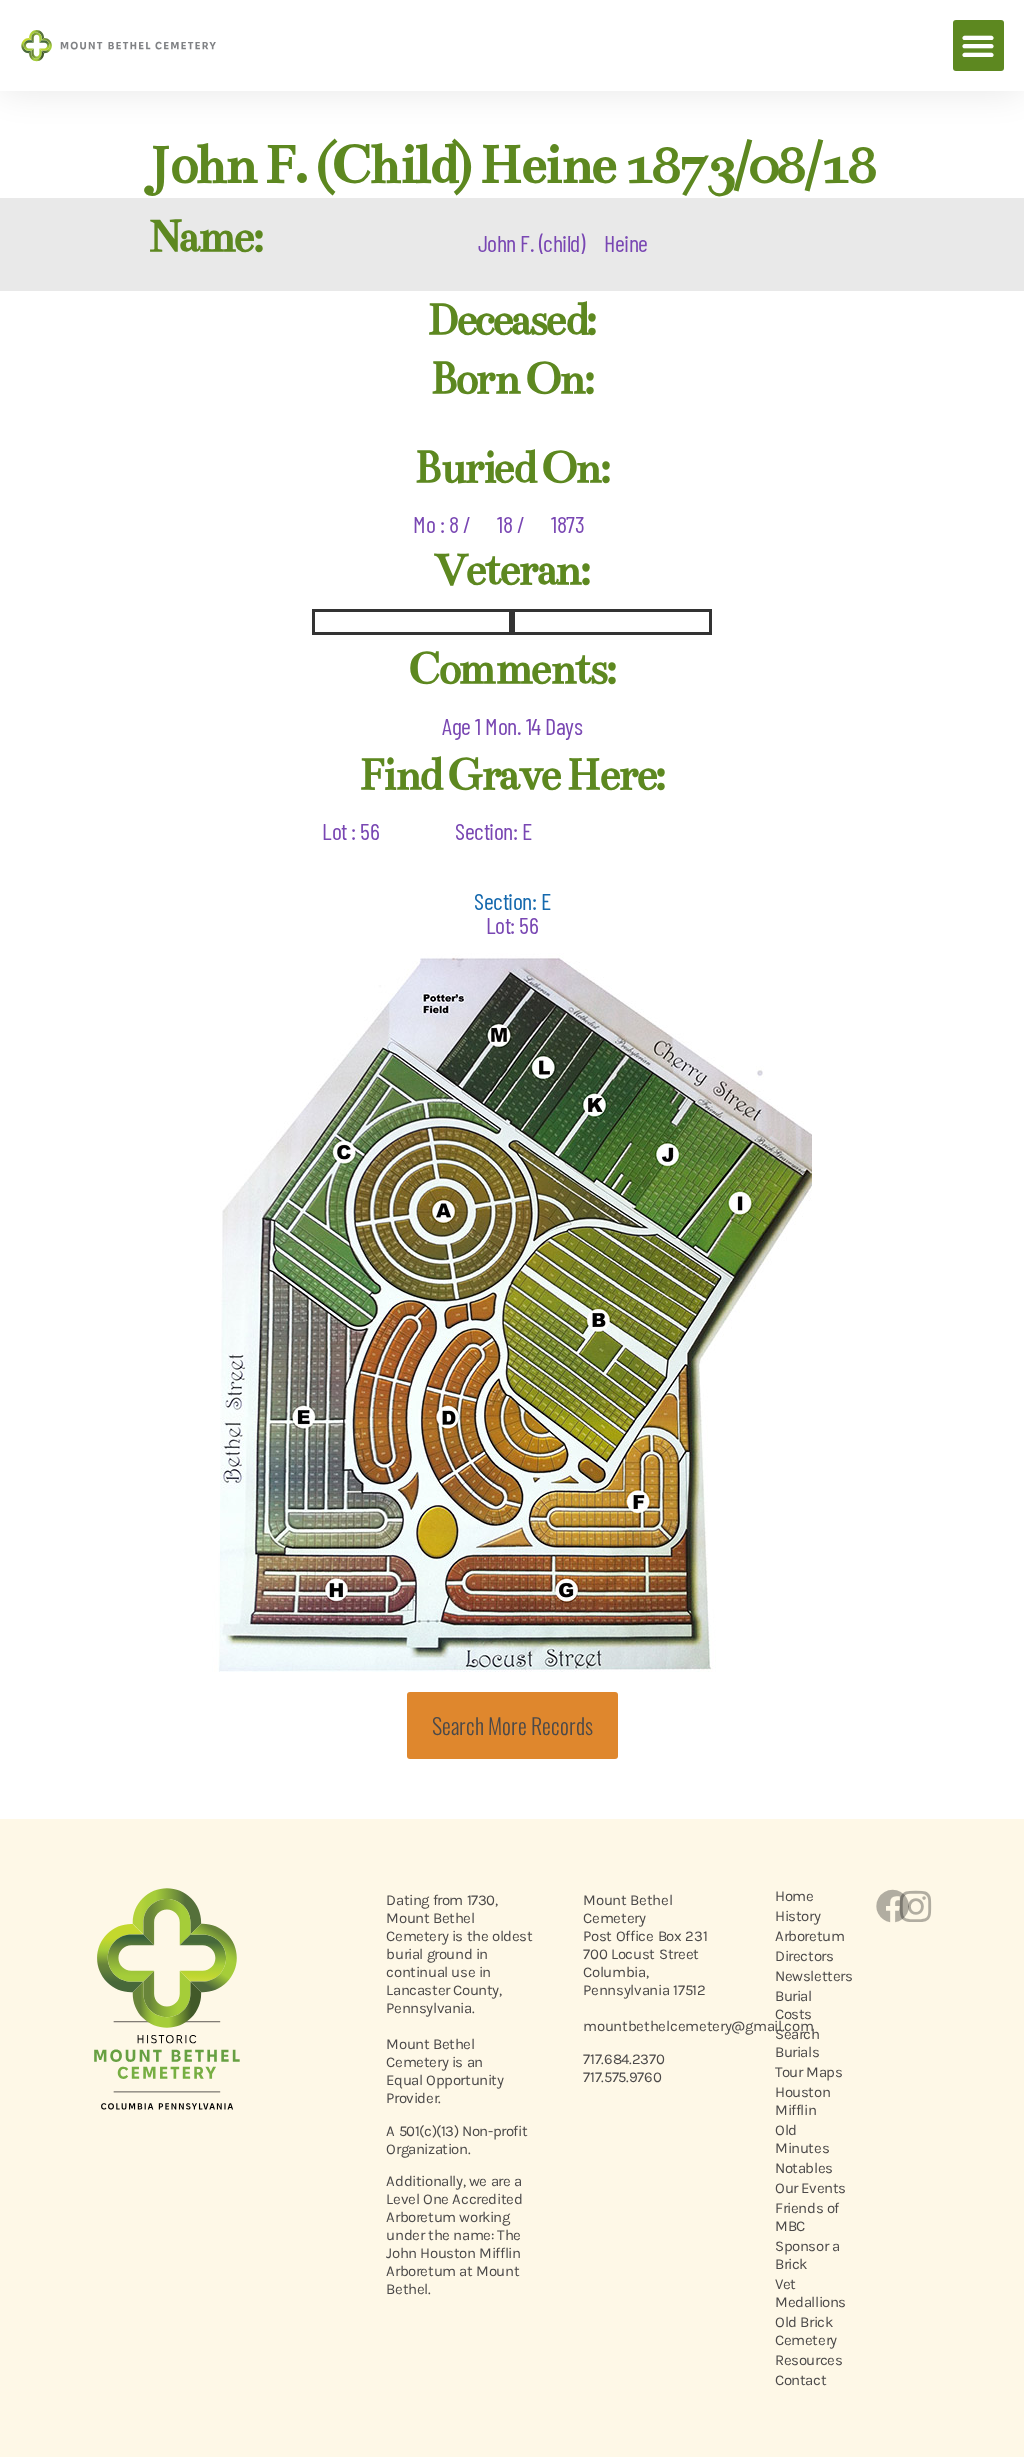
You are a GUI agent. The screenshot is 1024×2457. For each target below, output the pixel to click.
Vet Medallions (810, 2293)
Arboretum (809, 1936)
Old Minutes (802, 2139)
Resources (808, 2360)
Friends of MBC (807, 2217)
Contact (800, 2380)
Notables (804, 2168)
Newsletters (813, 1976)
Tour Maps (808, 2072)
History (797, 1916)
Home (794, 1896)
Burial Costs (793, 2005)
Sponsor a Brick (807, 2255)
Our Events (810, 2188)
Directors (804, 1956)
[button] (978, 45)
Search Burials (797, 2043)
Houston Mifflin (802, 2101)
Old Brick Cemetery (806, 2331)
